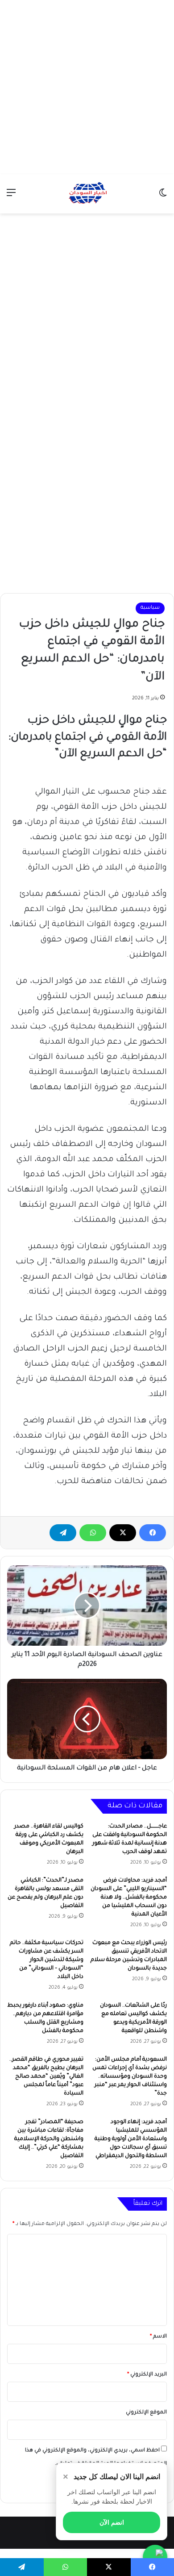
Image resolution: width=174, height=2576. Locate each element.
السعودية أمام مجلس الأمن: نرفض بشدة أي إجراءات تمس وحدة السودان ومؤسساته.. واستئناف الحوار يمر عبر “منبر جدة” (130, 2077)
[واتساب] (93, 1533)
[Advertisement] (87, 87)
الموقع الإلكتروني (146, 2413)
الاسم (158, 2337)
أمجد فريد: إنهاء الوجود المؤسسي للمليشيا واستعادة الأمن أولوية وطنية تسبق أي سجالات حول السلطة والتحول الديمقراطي (131, 2139)
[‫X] (123, 1533)
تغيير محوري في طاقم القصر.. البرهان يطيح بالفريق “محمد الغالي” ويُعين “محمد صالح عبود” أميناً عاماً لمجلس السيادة (46, 2077)
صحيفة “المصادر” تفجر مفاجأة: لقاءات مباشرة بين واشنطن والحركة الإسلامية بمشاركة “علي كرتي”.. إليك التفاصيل (49, 2139)
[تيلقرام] (63, 1533)
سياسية (150, 608)
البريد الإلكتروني (147, 2375)
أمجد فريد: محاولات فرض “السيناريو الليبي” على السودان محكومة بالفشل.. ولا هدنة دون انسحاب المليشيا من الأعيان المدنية (129, 1898)
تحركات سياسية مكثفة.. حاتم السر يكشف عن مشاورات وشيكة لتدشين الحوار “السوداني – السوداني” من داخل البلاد (47, 1960)
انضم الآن (112, 2522)
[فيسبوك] (153, 1533)
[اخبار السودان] (87, 194)
